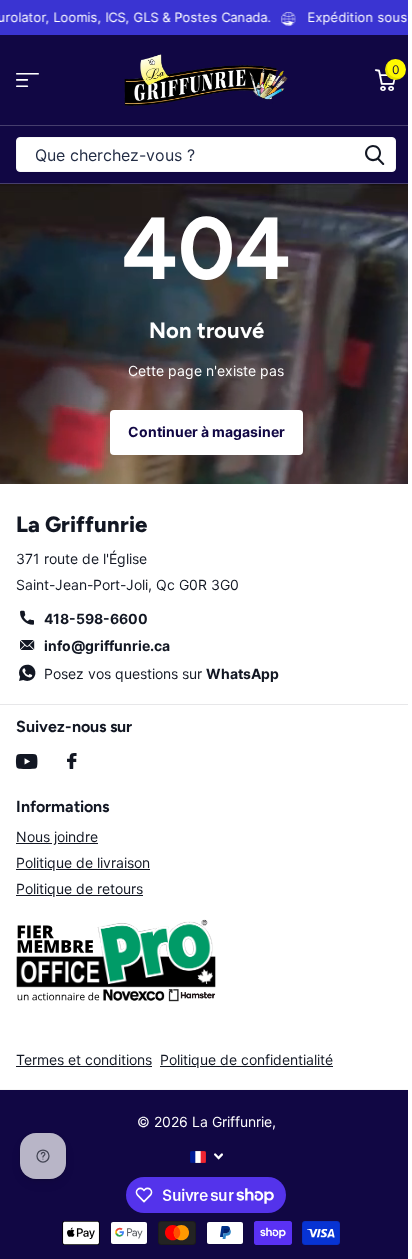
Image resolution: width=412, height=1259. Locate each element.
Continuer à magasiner (206, 431)
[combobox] (206, 154)
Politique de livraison (83, 862)
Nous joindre (57, 836)
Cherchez (374, 154)
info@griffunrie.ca (107, 645)
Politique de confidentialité (246, 1059)
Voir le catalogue (27, 80)
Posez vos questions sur (161, 673)
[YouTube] (26, 761)
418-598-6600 (96, 618)
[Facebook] (72, 761)
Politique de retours (79, 888)
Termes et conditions (84, 1059)
